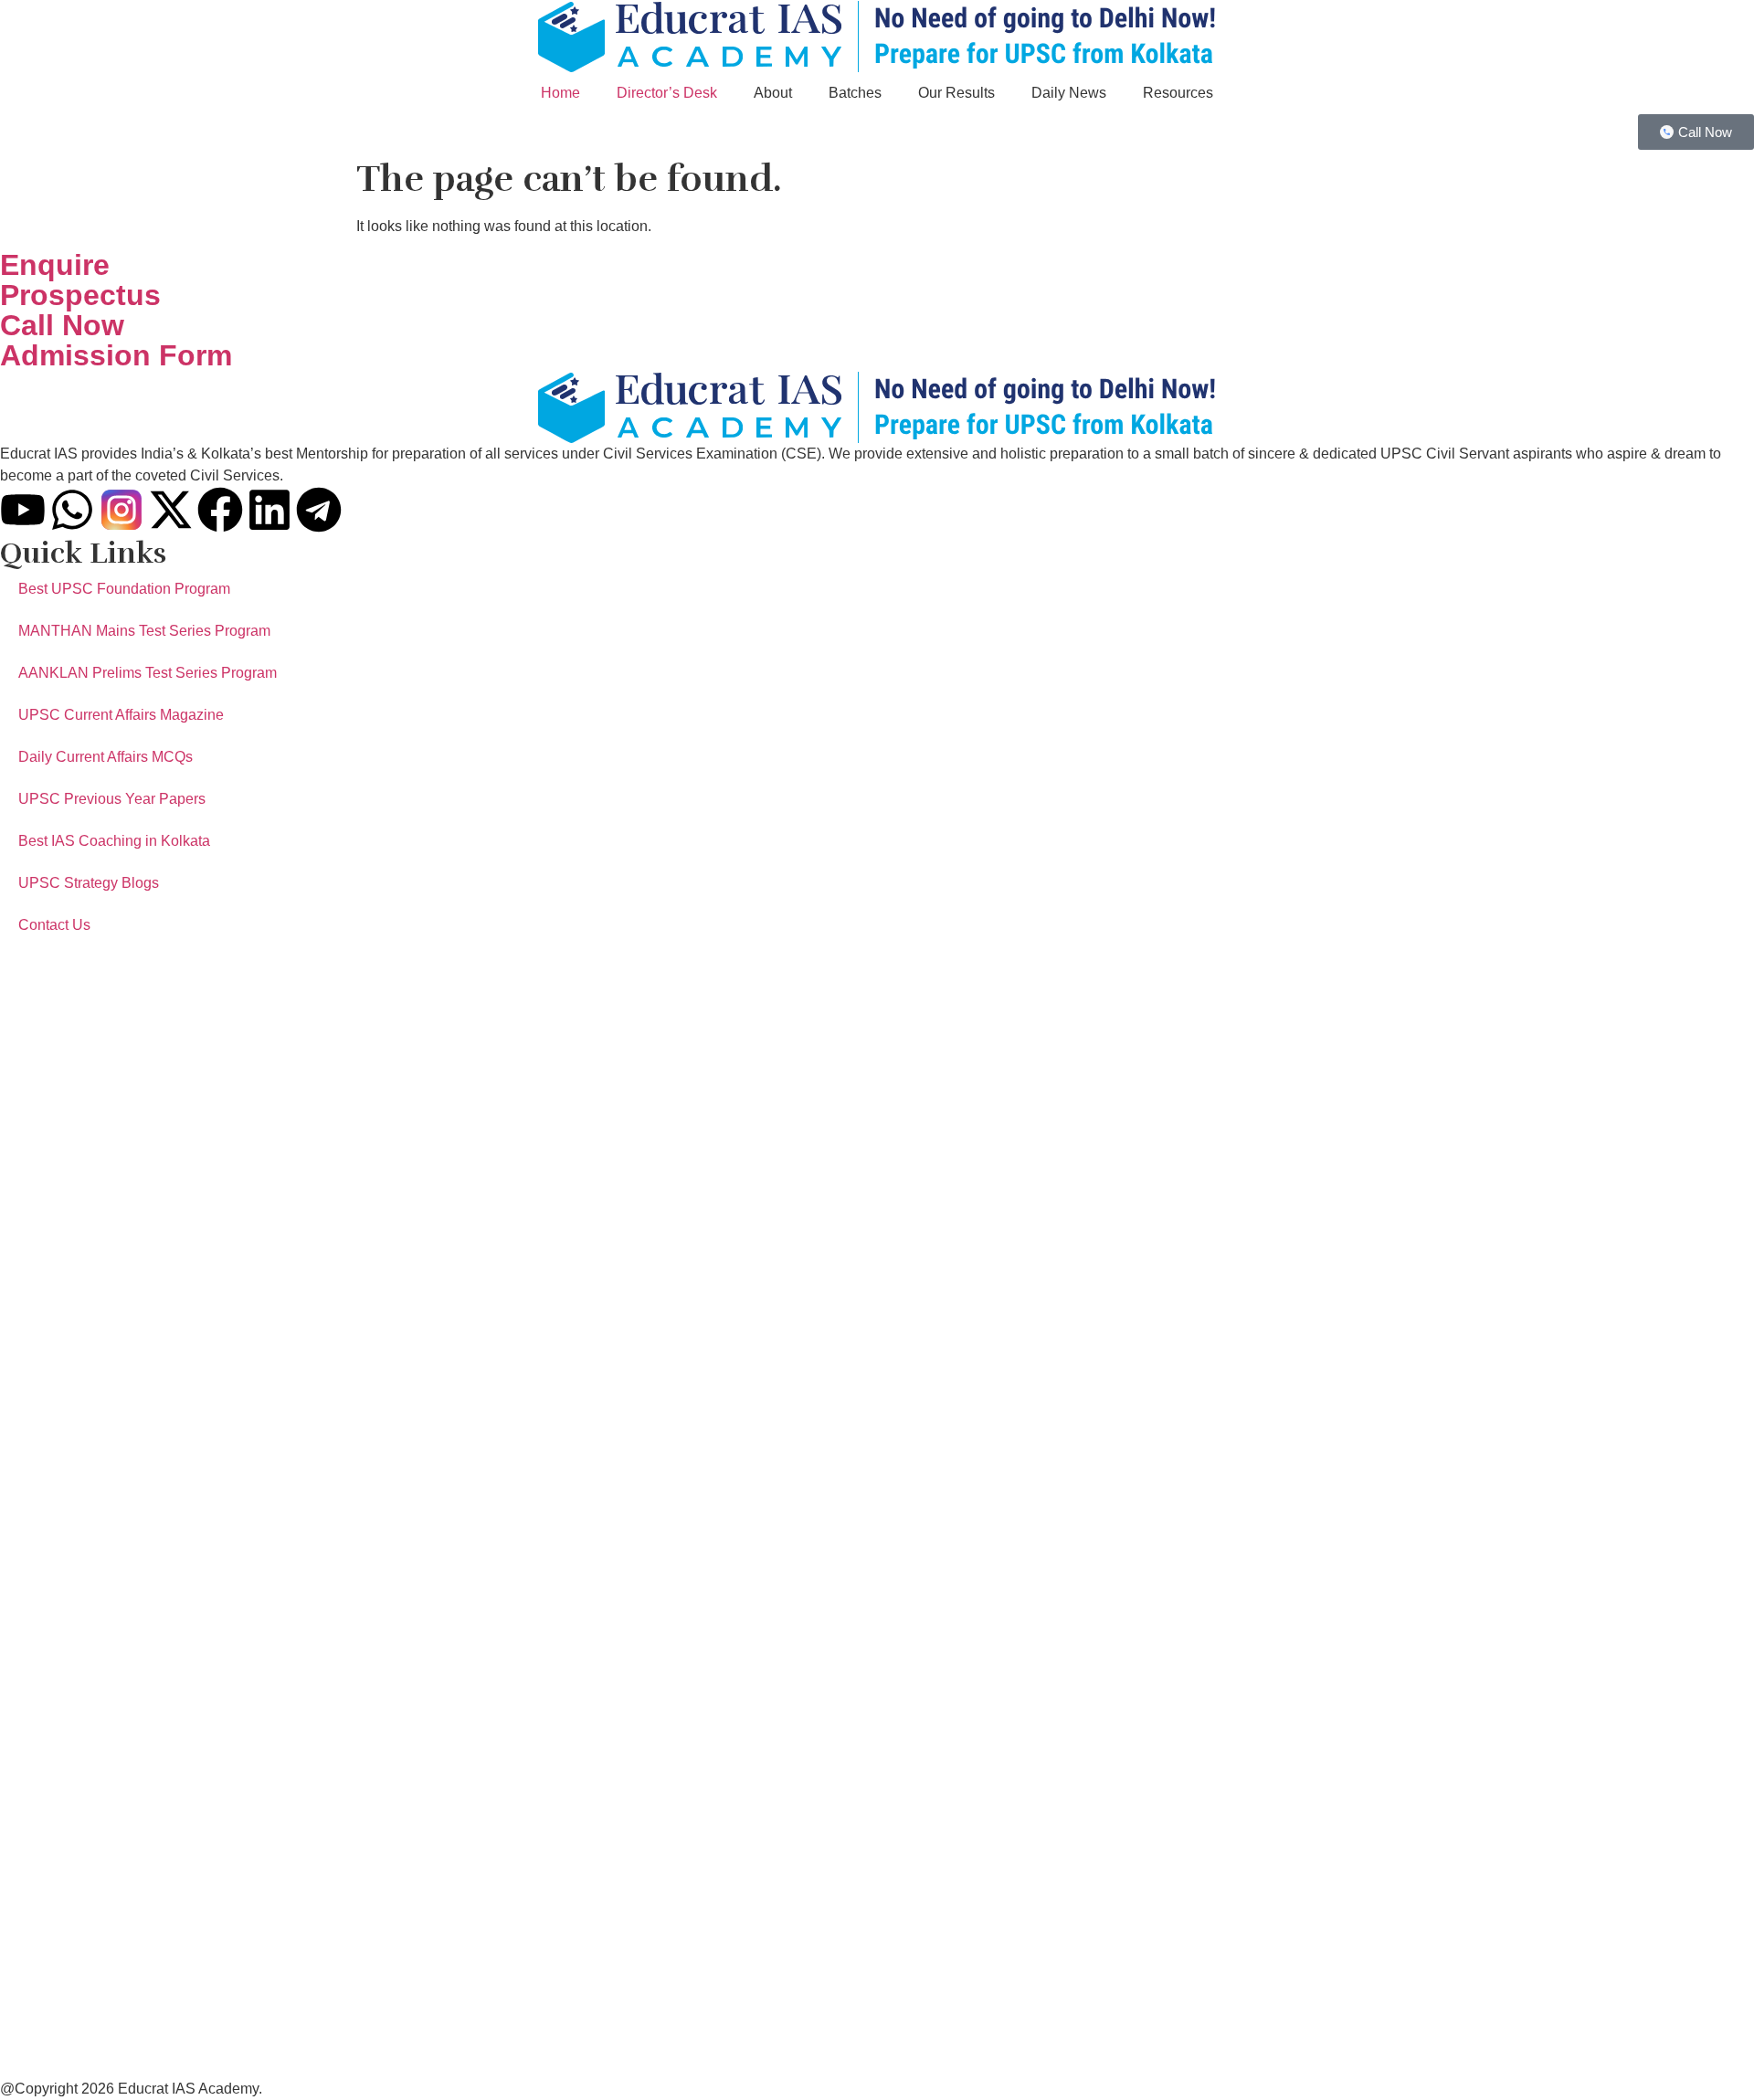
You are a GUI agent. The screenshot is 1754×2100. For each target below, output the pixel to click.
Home (560, 93)
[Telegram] (319, 510)
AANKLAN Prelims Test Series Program (148, 673)
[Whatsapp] (72, 510)
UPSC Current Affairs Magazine (121, 715)
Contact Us (54, 925)
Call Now (62, 325)
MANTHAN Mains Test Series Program (144, 631)
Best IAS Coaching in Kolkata (114, 841)
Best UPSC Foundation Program (124, 589)
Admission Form (116, 355)
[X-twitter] (171, 510)
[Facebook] (220, 510)
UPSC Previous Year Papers (112, 799)
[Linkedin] (269, 510)
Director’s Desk (667, 93)
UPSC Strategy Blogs (89, 883)
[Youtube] (23, 510)
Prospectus (80, 295)
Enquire (55, 265)
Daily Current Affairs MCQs (106, 757)
